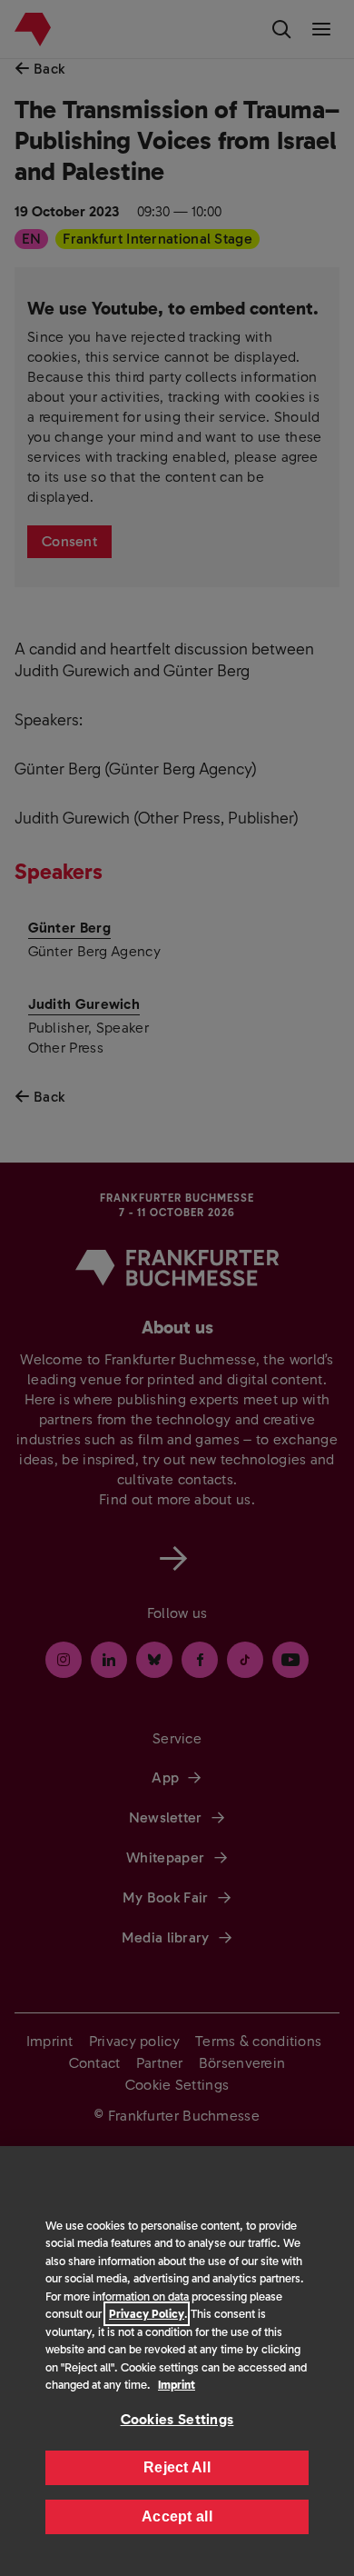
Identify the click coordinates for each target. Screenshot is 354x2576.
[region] (177, 2361)
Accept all (177, 2516)
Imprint (177, 2385)
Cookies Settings (177, 2419)
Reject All (177, 2467)
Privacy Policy (147, 2314)
